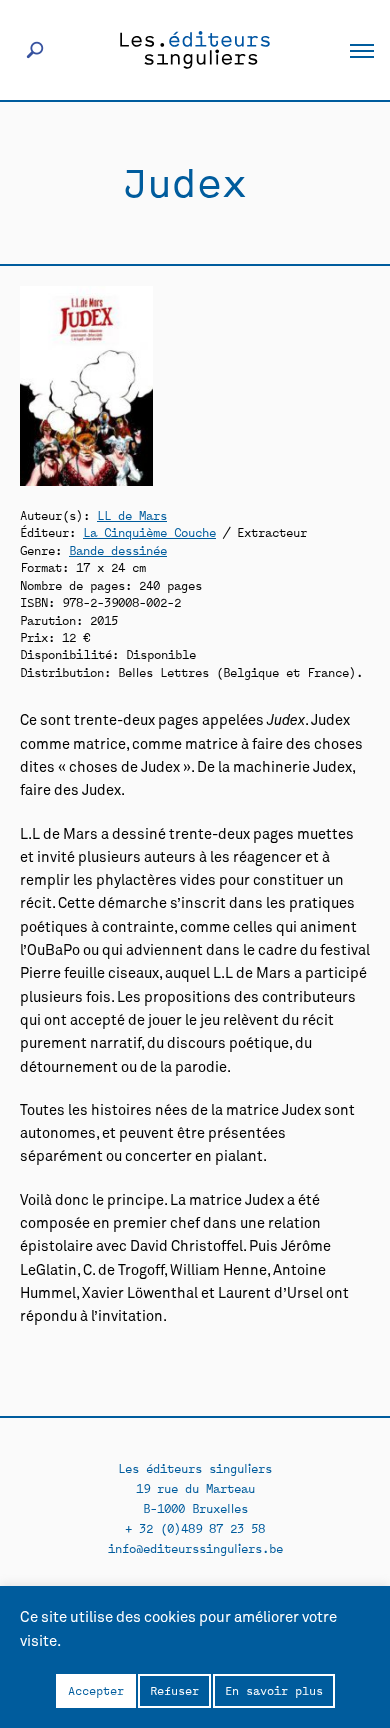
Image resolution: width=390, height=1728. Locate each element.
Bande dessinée (118, 549)
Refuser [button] (174, 1690)
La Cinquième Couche (149, 531)
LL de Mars (132, 514)
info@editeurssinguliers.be (195, 1547)
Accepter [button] (96, 1690)
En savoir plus (274, 1690)
